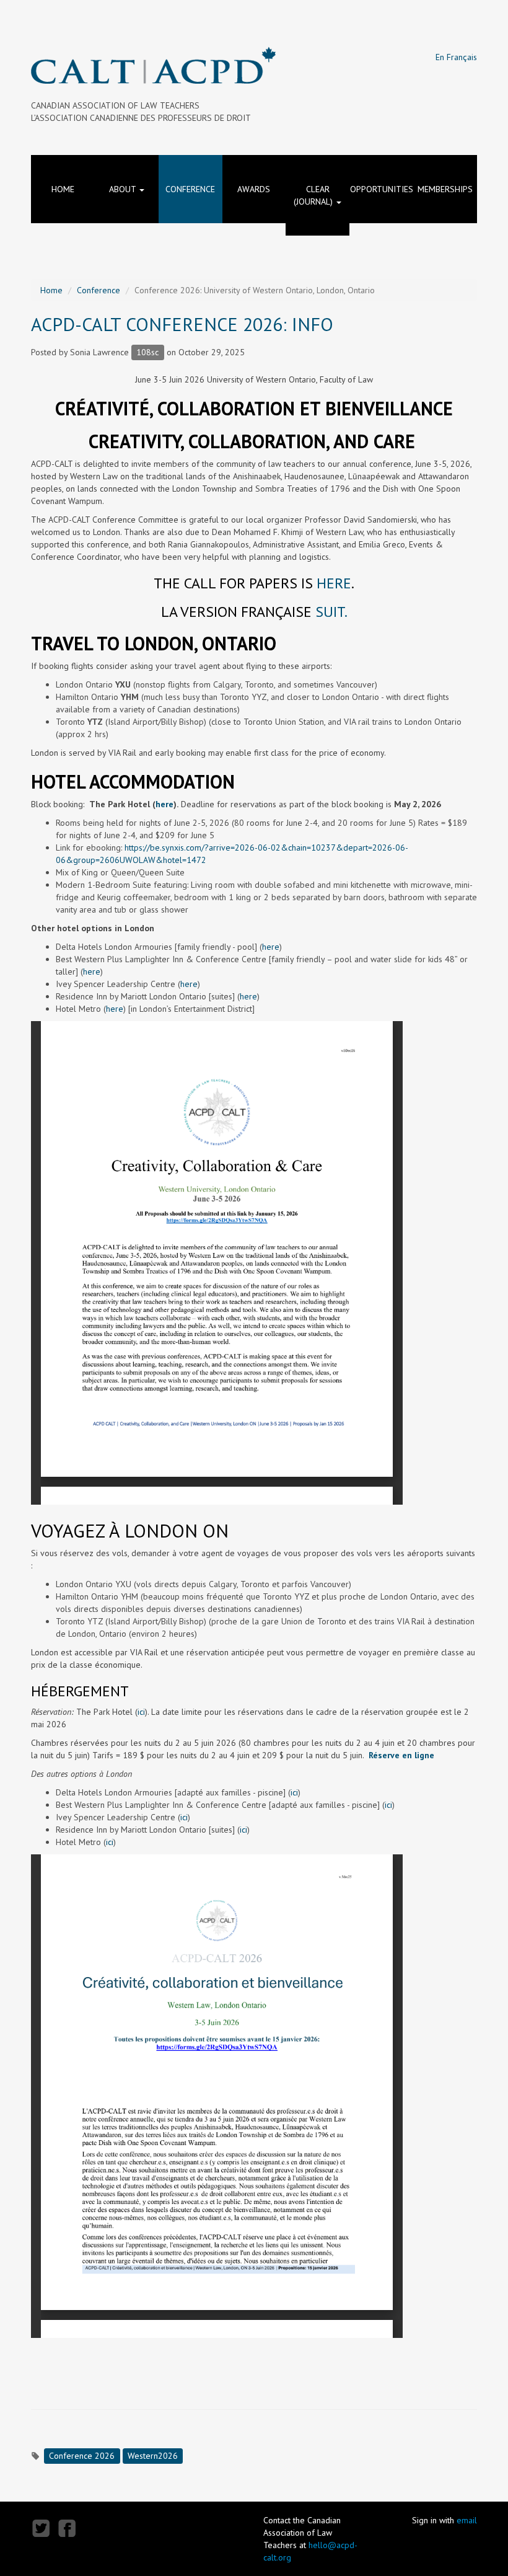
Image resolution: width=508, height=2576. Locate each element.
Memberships (445, 189)
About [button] (124, 189)
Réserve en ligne (401, 1755)
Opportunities (382, 189)
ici (141, 1712)
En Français (456, 57)
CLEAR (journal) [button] (314, 195)
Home (63, 189)
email (467, 2520)
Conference (190, 189)
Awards (254, 189)
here (334, 583)
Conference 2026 (82, 2456)
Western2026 (153, 2456)
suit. (331, 612)
